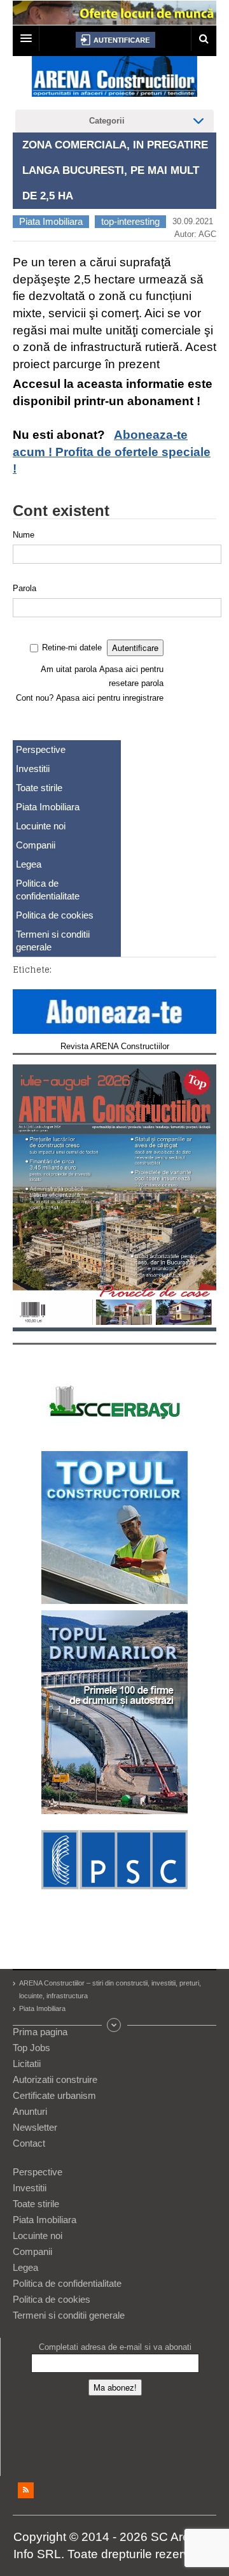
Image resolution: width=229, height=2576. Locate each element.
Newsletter (35, 2127)
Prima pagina (40, 2032)
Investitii (33, 769)
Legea (29, 864)
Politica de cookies (55, 915)
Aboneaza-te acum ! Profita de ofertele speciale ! (112, 452)
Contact (29, 2143)
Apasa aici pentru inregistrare (110, 698)
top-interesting (130, 221)
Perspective (41, 749)
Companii (36, 845)
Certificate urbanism (54, 2095)
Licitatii (27, 2064)
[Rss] (26, 2490)
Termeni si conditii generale (53, 941)
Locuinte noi (41, 826)
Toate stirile (39, 788)
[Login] (115, 40)
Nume (24, 535)
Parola (24, 588)
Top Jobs (31, 2048)
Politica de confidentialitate (48, 890)
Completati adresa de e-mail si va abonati (115, 2347)
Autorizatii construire (55, 2079)
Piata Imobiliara (51, 221)
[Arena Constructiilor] (114, 80)
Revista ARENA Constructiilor (115, 1046)
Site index (114, 2025)
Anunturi (30, 2111)
